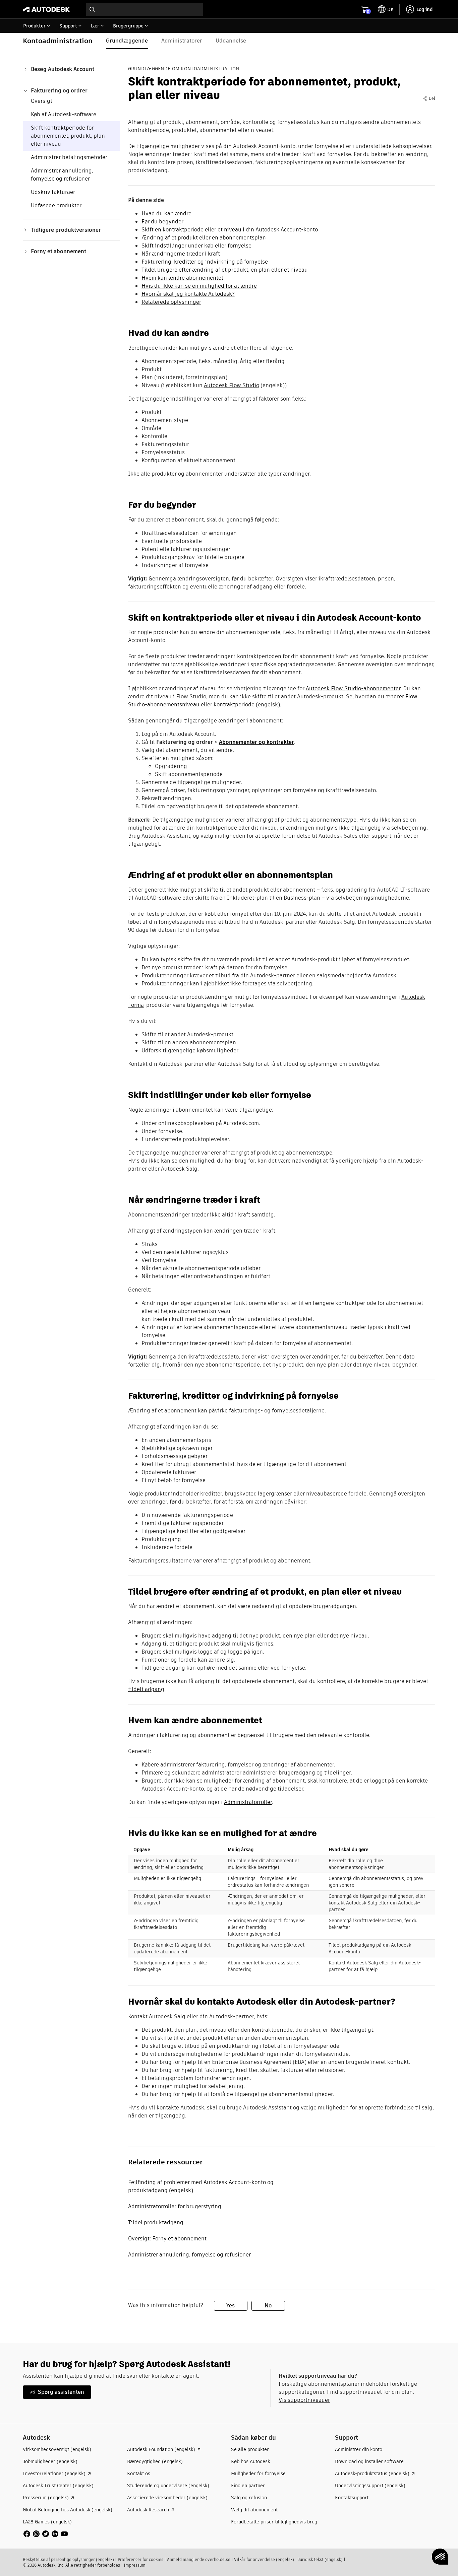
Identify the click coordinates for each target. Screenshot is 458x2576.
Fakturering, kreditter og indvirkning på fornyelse (205, 262)
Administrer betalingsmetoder (69, 157)
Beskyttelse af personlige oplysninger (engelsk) (68, 2559)
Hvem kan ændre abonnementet (182, 278)
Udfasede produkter (56, 205)
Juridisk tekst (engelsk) (320, 2559)
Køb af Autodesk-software (64, 114)
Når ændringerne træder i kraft (181, 254)
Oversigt (42, 101)
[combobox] (145, 9)
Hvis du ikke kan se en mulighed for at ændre (199, 286)
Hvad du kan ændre (166, 214)
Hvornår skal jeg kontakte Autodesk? (188, 294)
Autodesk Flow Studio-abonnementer (353, 688)
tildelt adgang (146, 1689)
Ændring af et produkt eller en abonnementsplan (204, 238)
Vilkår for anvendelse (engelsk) (264, 2559)
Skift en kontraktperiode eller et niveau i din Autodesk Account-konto (230, 230)
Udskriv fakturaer (53, 192)
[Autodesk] (46, 9)
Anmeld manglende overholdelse (199, 2559)
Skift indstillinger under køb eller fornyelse (196, 246)
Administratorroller (248, 1802)
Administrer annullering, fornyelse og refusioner (62, 175)
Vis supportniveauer (304, 2400)
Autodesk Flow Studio (232, 385)
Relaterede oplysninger (171, 302)
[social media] (46, 2534)
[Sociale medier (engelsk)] (46, 2533)
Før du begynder (162, 222)
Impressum (135, 2565)
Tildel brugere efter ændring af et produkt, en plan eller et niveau (225, 270)
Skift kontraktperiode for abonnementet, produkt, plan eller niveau (68, 136)
